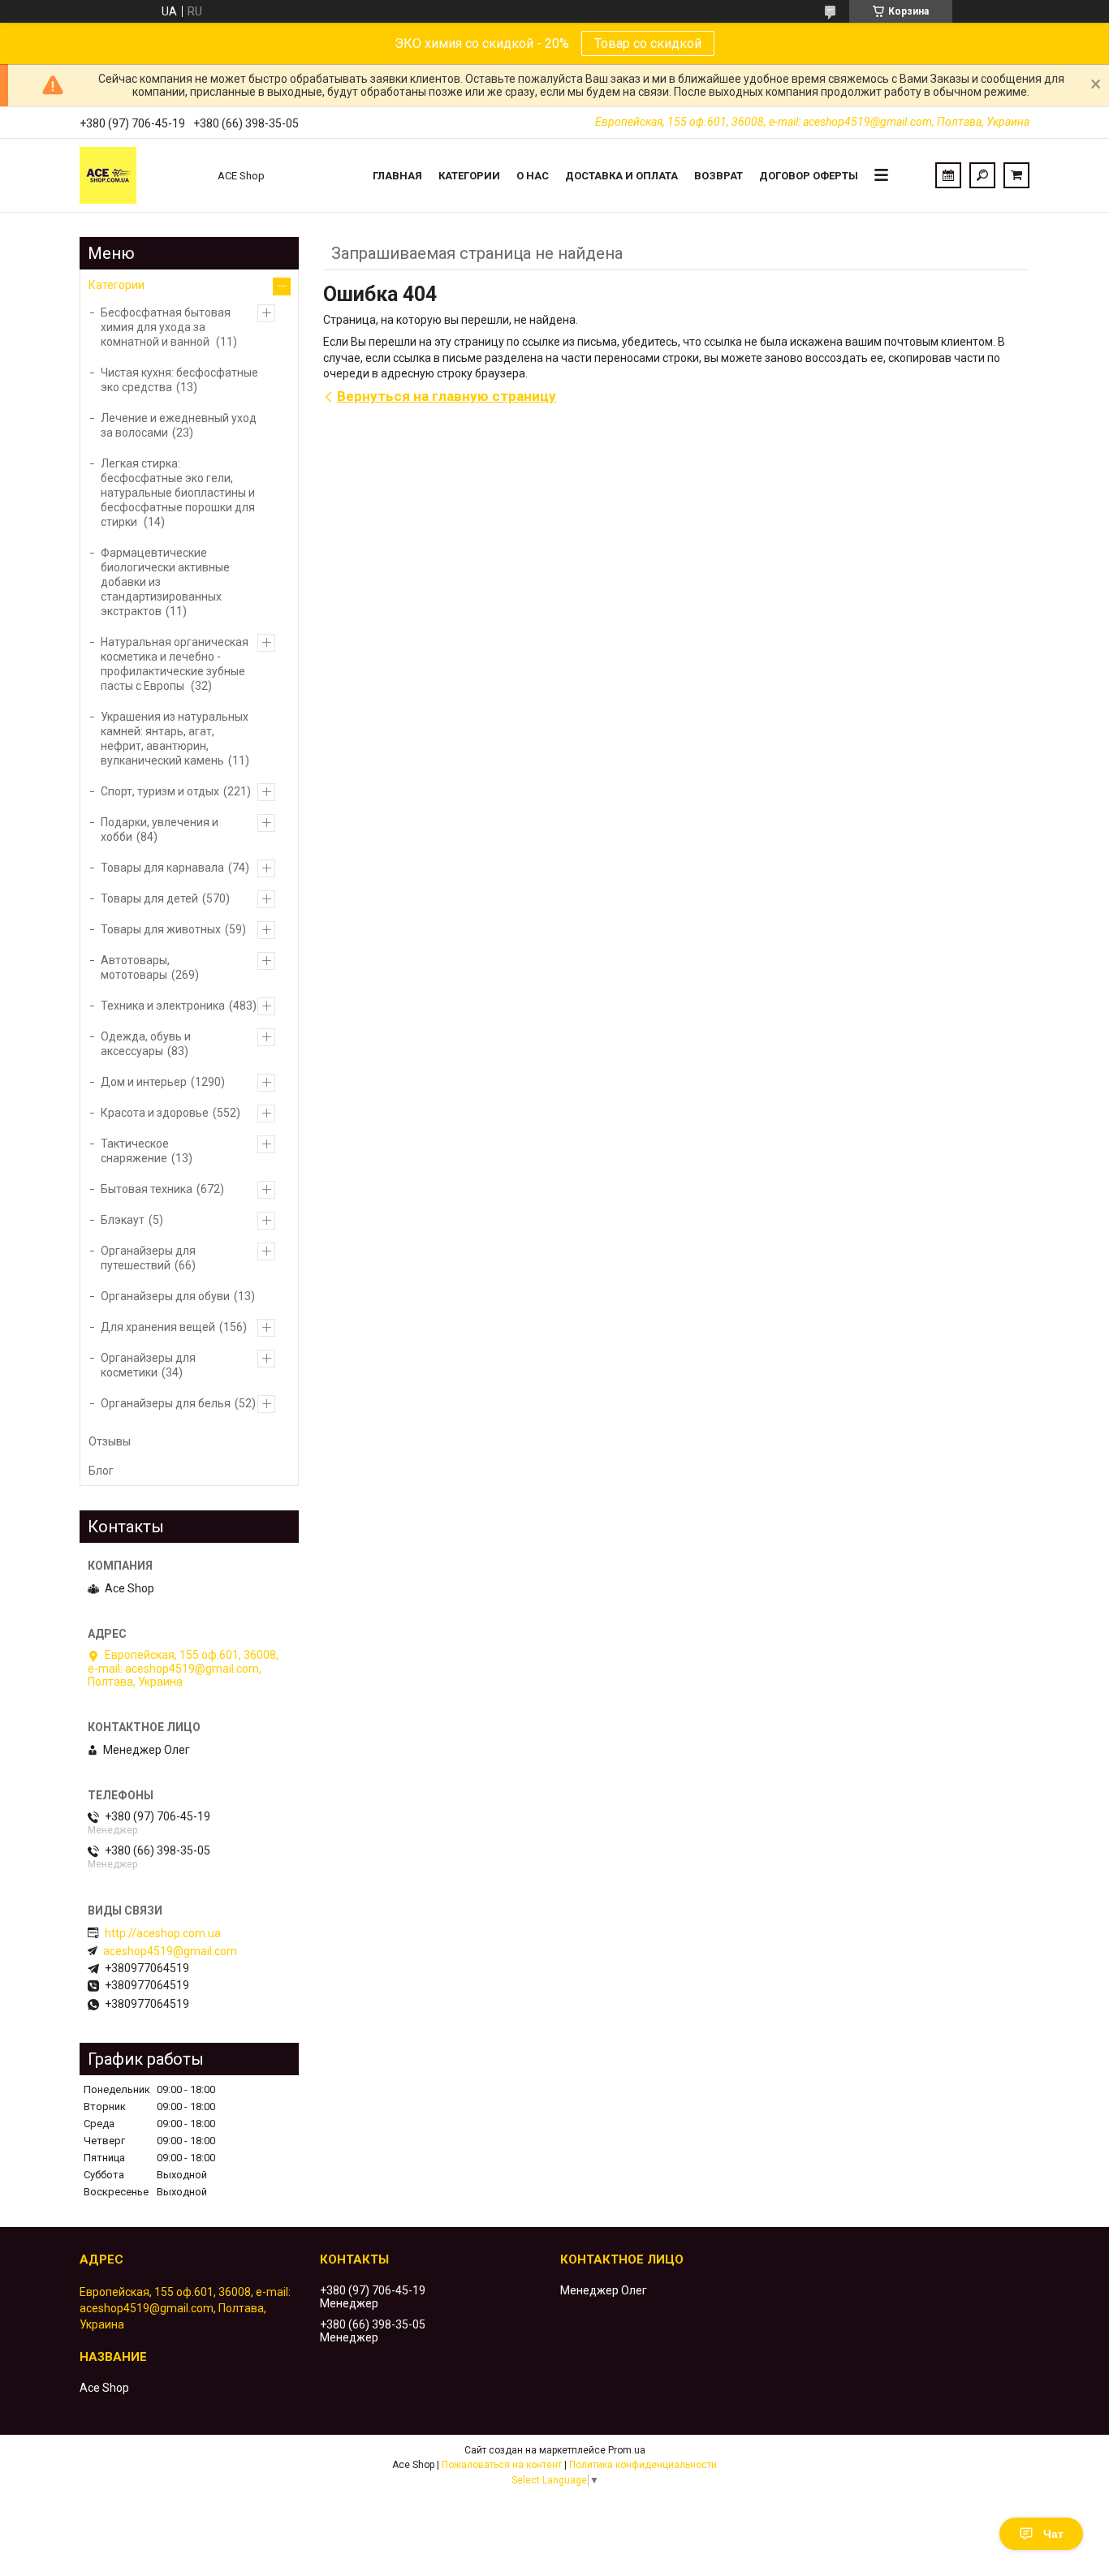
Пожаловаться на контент (502, 2465)
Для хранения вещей (158, 1327)
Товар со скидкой (648, 43)
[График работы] (948, 175)
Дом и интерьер (144, 1082)
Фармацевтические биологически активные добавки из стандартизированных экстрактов (165, 582)
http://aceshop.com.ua (163, 1933)
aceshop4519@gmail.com (170, 1951)
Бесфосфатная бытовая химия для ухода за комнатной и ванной (166, 327)
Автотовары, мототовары (135, 967)
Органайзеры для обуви (165, 1296)
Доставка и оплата (621, 176)
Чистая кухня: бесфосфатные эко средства (179, 380)
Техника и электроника (163, 1006)
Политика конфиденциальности (643, 2465)
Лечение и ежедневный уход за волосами (179, 425)
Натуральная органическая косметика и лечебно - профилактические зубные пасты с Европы (175, 664)
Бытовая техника (147, 1189)
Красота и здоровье (155, 1113)
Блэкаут (123, 1220)
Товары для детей (149, 898)
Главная (397, 176)
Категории (469, 176)
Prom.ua (627, 2450)
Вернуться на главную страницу (447, 396)
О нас (533, 176)
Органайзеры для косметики (148, 1365)
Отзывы (110, 1441)
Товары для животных (161, 929)
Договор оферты (809, 176)
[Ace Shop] (140, 175)
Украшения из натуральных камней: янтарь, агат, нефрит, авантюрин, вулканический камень (175, 739)
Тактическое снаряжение (135, 1151)
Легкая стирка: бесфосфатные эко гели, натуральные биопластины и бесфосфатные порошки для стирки (178, 493)
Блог (101, 1471)
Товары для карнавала (162, 868)
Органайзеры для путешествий (148, 1258)
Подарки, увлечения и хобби (160, 829)
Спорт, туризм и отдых (160, 791)
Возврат (718, 176)
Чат (1053, 2534)
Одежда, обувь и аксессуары (146, 1044)
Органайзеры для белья (166, 1403)
